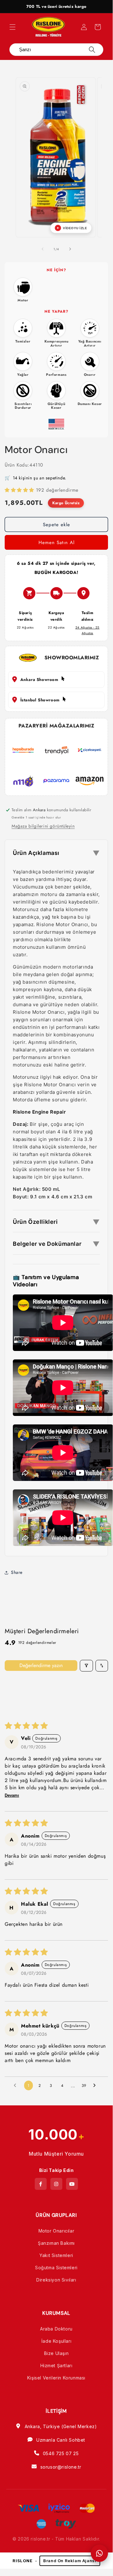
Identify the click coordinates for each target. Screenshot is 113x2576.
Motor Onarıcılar (56, 2231)
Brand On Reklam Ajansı (70, 2561)
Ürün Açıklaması (56, 853)
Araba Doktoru (56, 2329)
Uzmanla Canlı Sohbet (61, 2440)
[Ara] (92, 50)
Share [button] (17, 1572)
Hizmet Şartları (56, 2365)
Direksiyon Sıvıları (56, 2280)
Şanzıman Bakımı (56, 2243)
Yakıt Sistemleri (56, 2255)
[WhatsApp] (99, 2553)
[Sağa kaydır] (70, 249)
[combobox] (51, 50)
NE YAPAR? (56, 311)
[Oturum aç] (84, 27)
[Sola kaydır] (43, 249)
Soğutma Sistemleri (56, 2268)
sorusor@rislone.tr (61, 2467)
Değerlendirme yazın (41, 1665)
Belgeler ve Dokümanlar (56, 1244)
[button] (13, 27)
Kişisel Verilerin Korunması (56, 2378)
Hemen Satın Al (56, 543)
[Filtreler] (86, 1666)
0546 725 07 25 (61, 2453)
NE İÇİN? (56, 270)
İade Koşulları (56, 2341)
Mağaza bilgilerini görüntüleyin (43, 826)
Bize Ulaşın (56, 2353)
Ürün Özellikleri (56, 1222)
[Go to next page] (96, 2086)
